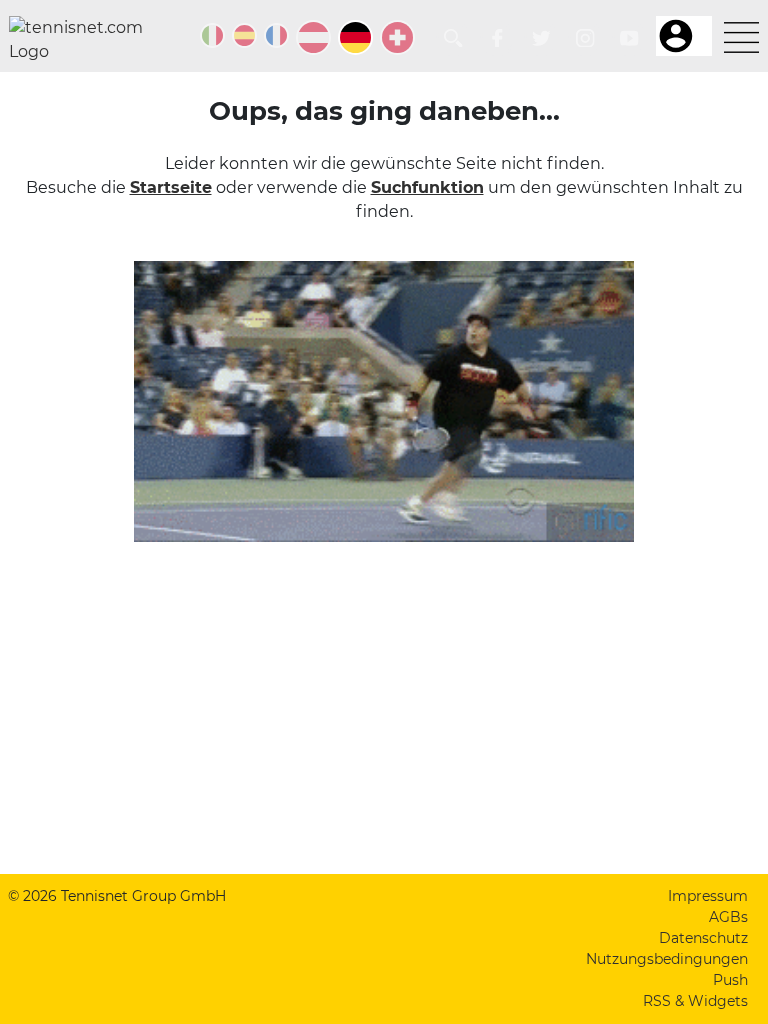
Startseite (171, 187)
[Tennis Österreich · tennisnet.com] (313, 37)
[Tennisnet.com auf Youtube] (629, 38)
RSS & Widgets (695, 1001)
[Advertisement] (384, 718)
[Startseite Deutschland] (84, 40)
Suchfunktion (427, 187)
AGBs (728, 917)
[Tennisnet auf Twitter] (541, 38)
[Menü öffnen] (741, 37)
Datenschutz (703, 938)
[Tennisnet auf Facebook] (497, 38)
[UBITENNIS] (212, 35)
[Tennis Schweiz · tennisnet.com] (397, 37)
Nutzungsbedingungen (667, 959)
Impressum (708, 896)
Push (730, 980)
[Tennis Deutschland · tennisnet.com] (355, 37)
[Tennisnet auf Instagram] (585, 38)
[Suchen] (453, 38)
